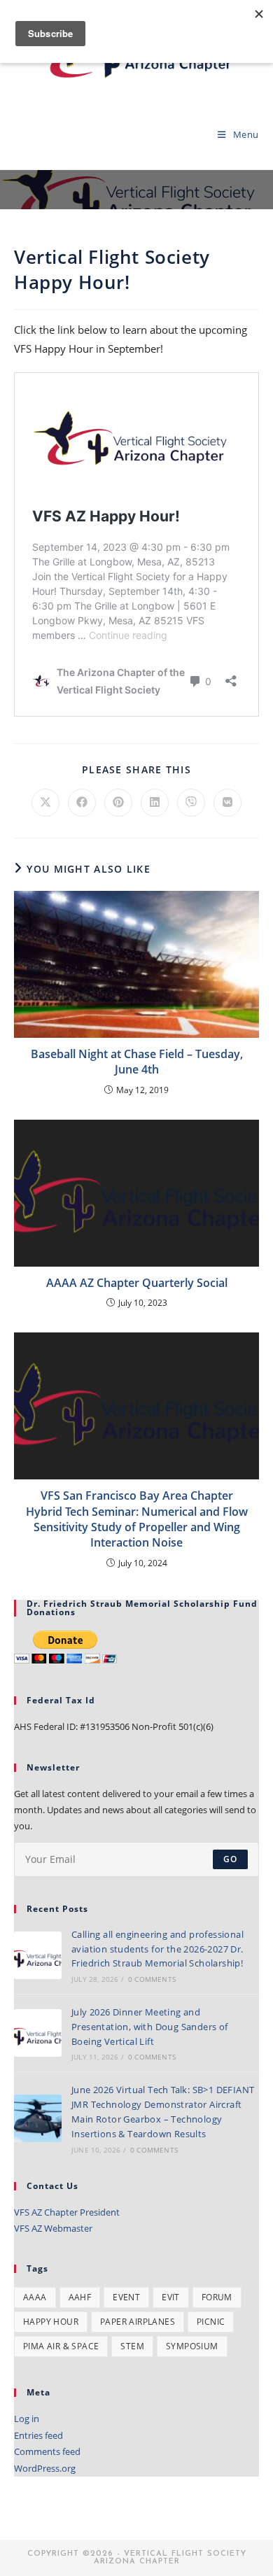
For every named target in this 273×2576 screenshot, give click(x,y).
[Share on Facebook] (82, 803)
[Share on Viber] (191, 803)
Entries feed (38, 2435)
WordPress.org (45, 2468)
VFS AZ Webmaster (53, 2228)
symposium (192, 2346)
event (126, 2297)
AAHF (80, 2297)
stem (132, 2346)
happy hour (51, 2322)
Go (230, 1859)
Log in (27, 2419)
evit (171, 2297)
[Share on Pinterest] (118, 803)
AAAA (35, 2297)
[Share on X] (45, 803)
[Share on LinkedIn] (155, 803)
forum (217, 2297)
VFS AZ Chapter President (67, 2212)
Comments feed (47, 2451)
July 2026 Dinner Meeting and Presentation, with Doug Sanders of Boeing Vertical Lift (150, 2027)
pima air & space (61, 2346)
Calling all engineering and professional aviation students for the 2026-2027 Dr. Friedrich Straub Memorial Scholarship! (157, 1949)
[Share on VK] (227, 803)
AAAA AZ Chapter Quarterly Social (137, 1283)
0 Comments (152, 1979)
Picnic (211, 2322)
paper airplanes (138, 2322)
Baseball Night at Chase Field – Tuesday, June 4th (137, 1062)
